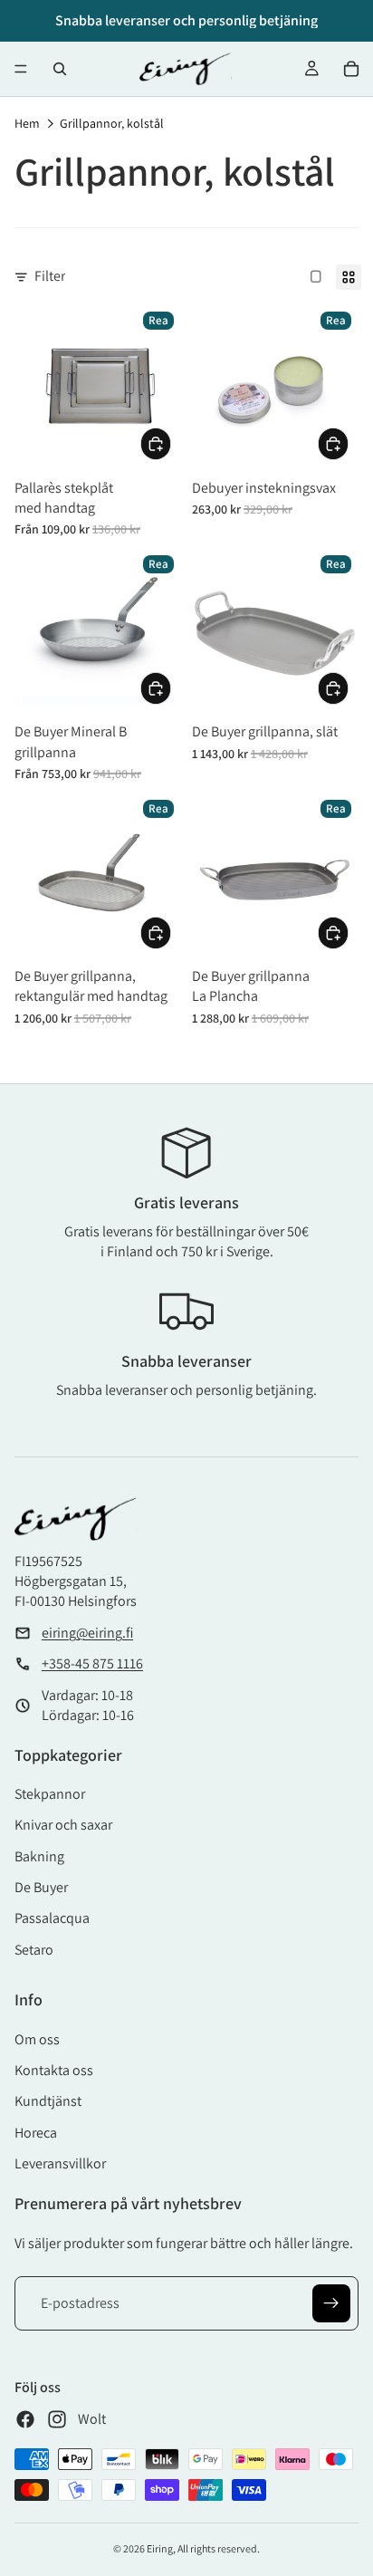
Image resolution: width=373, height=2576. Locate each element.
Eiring (160, 2548)
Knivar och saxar (63, 1825)
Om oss (37, 2039)
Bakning (39, 1856)
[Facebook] (25, 2419)
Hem (27, 123)
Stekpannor (50, 1794)
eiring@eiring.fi (87, 1633)
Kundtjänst (48, 2101)
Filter (50, 276)
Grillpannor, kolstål (112, 123)
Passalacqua (52, 1918)
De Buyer (41, 1887)
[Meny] (21, 69)
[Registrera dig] (331, 2303)
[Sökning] (60, 69)
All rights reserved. (219, 2548)
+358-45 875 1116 (92, 1663)
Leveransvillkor (60, 2163)
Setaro (34, 1950)
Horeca (36, 2133)
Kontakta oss (54, 2070)
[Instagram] (57, 2419)
